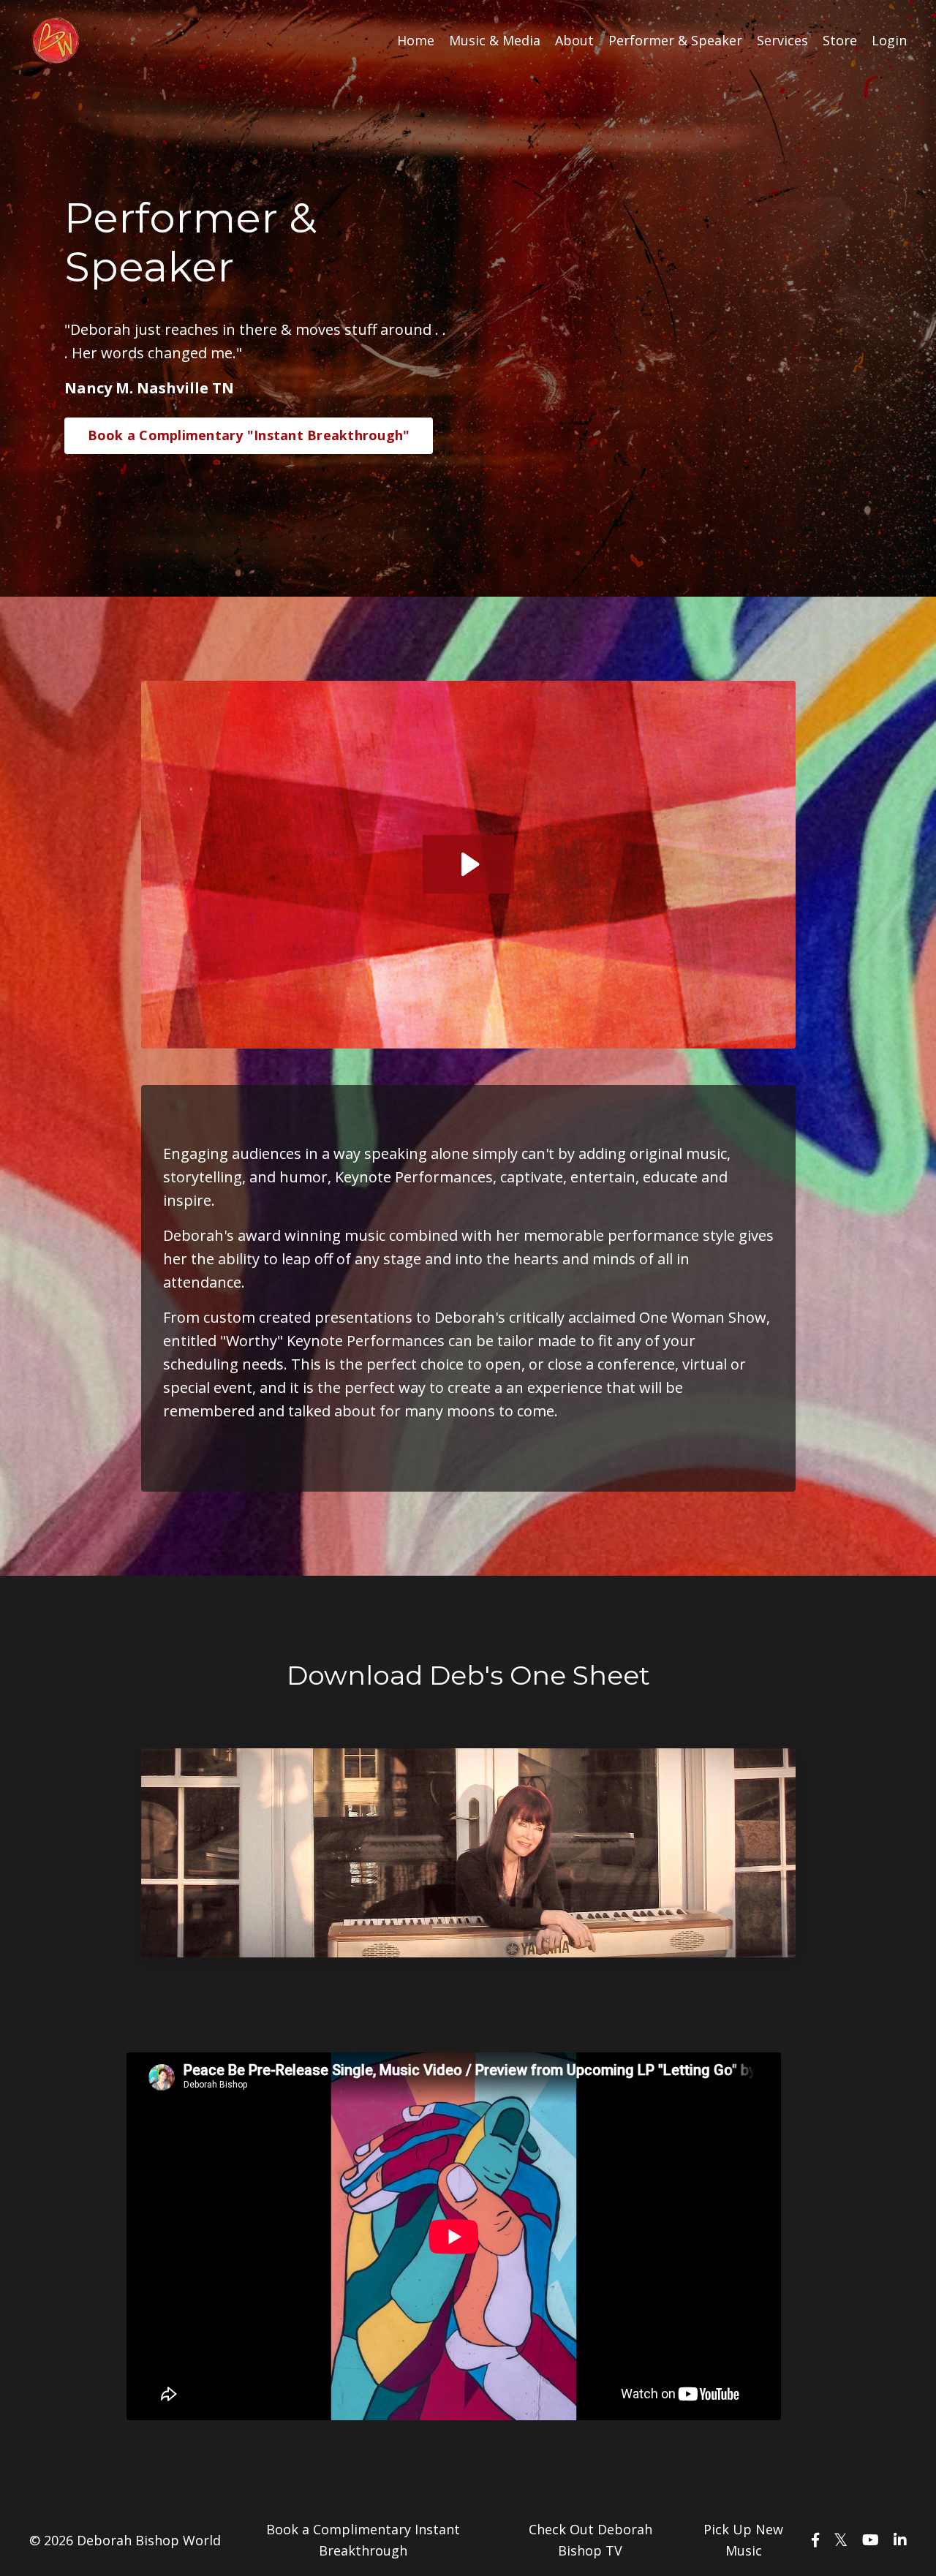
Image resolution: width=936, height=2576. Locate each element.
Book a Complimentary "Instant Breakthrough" (249, 435)
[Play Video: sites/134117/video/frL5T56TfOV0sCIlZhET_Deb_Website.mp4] (468, 864)
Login (889, 40)
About (574, 40)
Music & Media (495, 40)
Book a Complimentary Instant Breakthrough (363, 2540)
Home (416, 40)
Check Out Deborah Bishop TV (590, 2540)
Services (782, 40)
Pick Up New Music (743, 2540)
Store (840, 40)
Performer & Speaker (675, 40)
